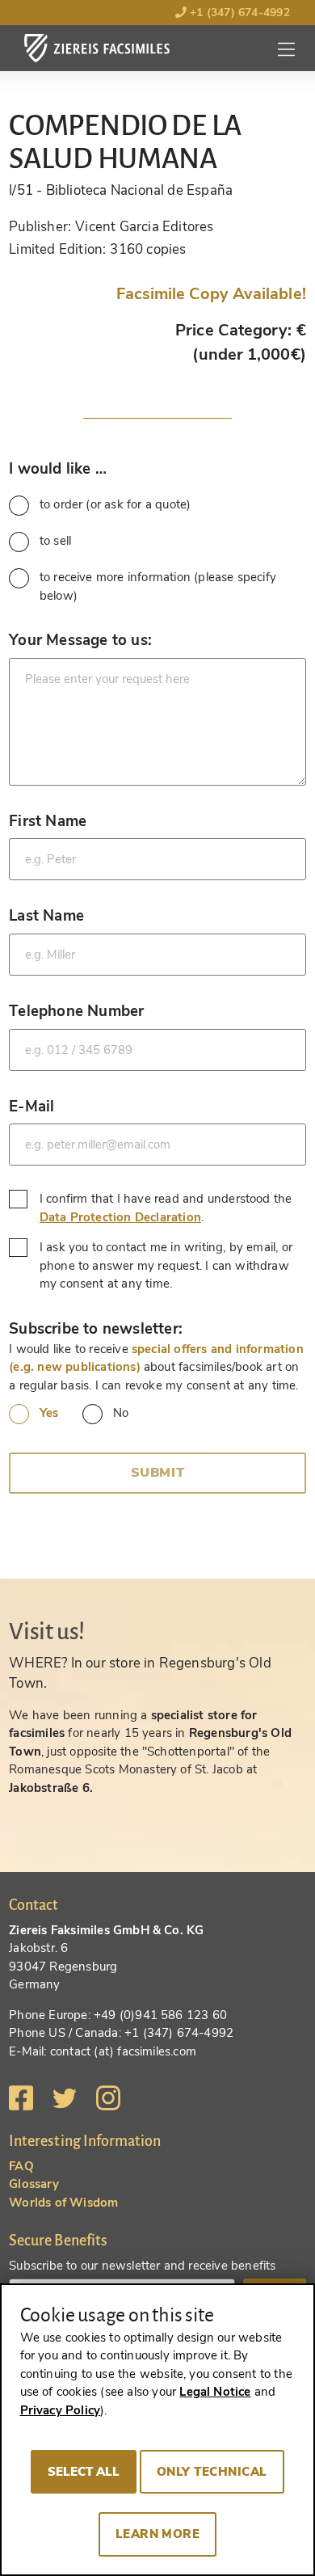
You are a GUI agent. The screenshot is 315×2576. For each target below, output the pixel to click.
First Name (48, 821)
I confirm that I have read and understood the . (166, 1208)
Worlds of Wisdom (63, 2203)
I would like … (58, 468)
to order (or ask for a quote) (115, 504)
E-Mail (31, 1106)
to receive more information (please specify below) (158, 586)
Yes (49, 1413)
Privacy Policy (61, 2410)
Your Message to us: (80, 640)
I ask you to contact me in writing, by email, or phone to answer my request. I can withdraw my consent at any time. (166, 1265)
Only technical (212, 2472)
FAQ (21, 2166)
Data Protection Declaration (120, 1217)
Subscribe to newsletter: (96, 1328)
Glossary (34, 2184)
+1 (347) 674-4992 (238, 13)
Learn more (158, 2534)
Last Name (46, 915)
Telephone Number (76, 1011)
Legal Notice (215, 2392)
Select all (84, 2472)
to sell (55, 541)
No (121, 1413)
